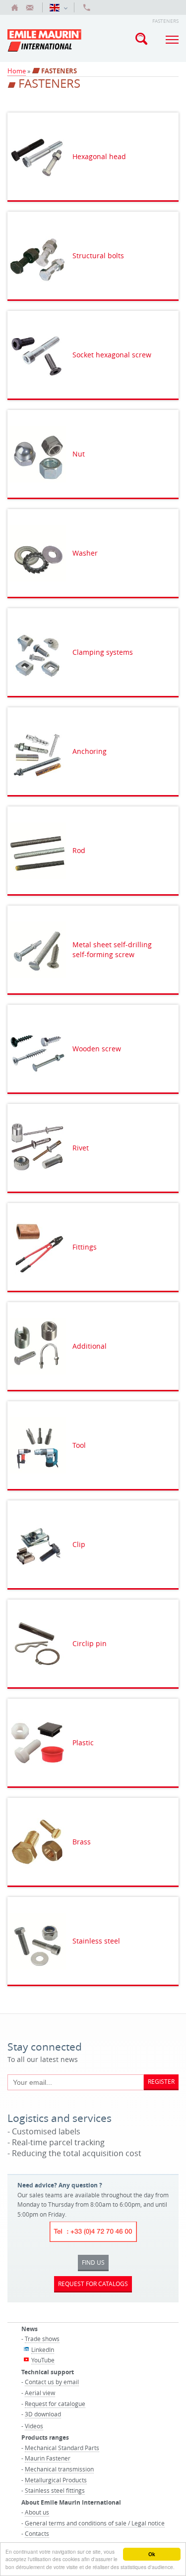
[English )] (58, 7)
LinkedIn (43, 2349)
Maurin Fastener (48, 2458)
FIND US (93, 2262)
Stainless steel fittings (55, 2490)
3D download (43, 2414)
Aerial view (40, 2393)
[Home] (15, 7)
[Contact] (30, 7)
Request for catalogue (55, 2404)
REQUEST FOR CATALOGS (93, 2284)
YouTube (43, 2360)
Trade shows (42, 2339)
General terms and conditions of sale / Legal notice (95, 2523)
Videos (34, 2426)
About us (37, 2512)
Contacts (37, 2533)
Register (161, 2081)
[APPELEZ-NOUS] (87, 7)
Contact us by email (52, 2382)
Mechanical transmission (59, 2469)
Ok (152, 2554)
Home (17, 71)
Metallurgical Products (56, 2480)
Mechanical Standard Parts (62, 2448)
